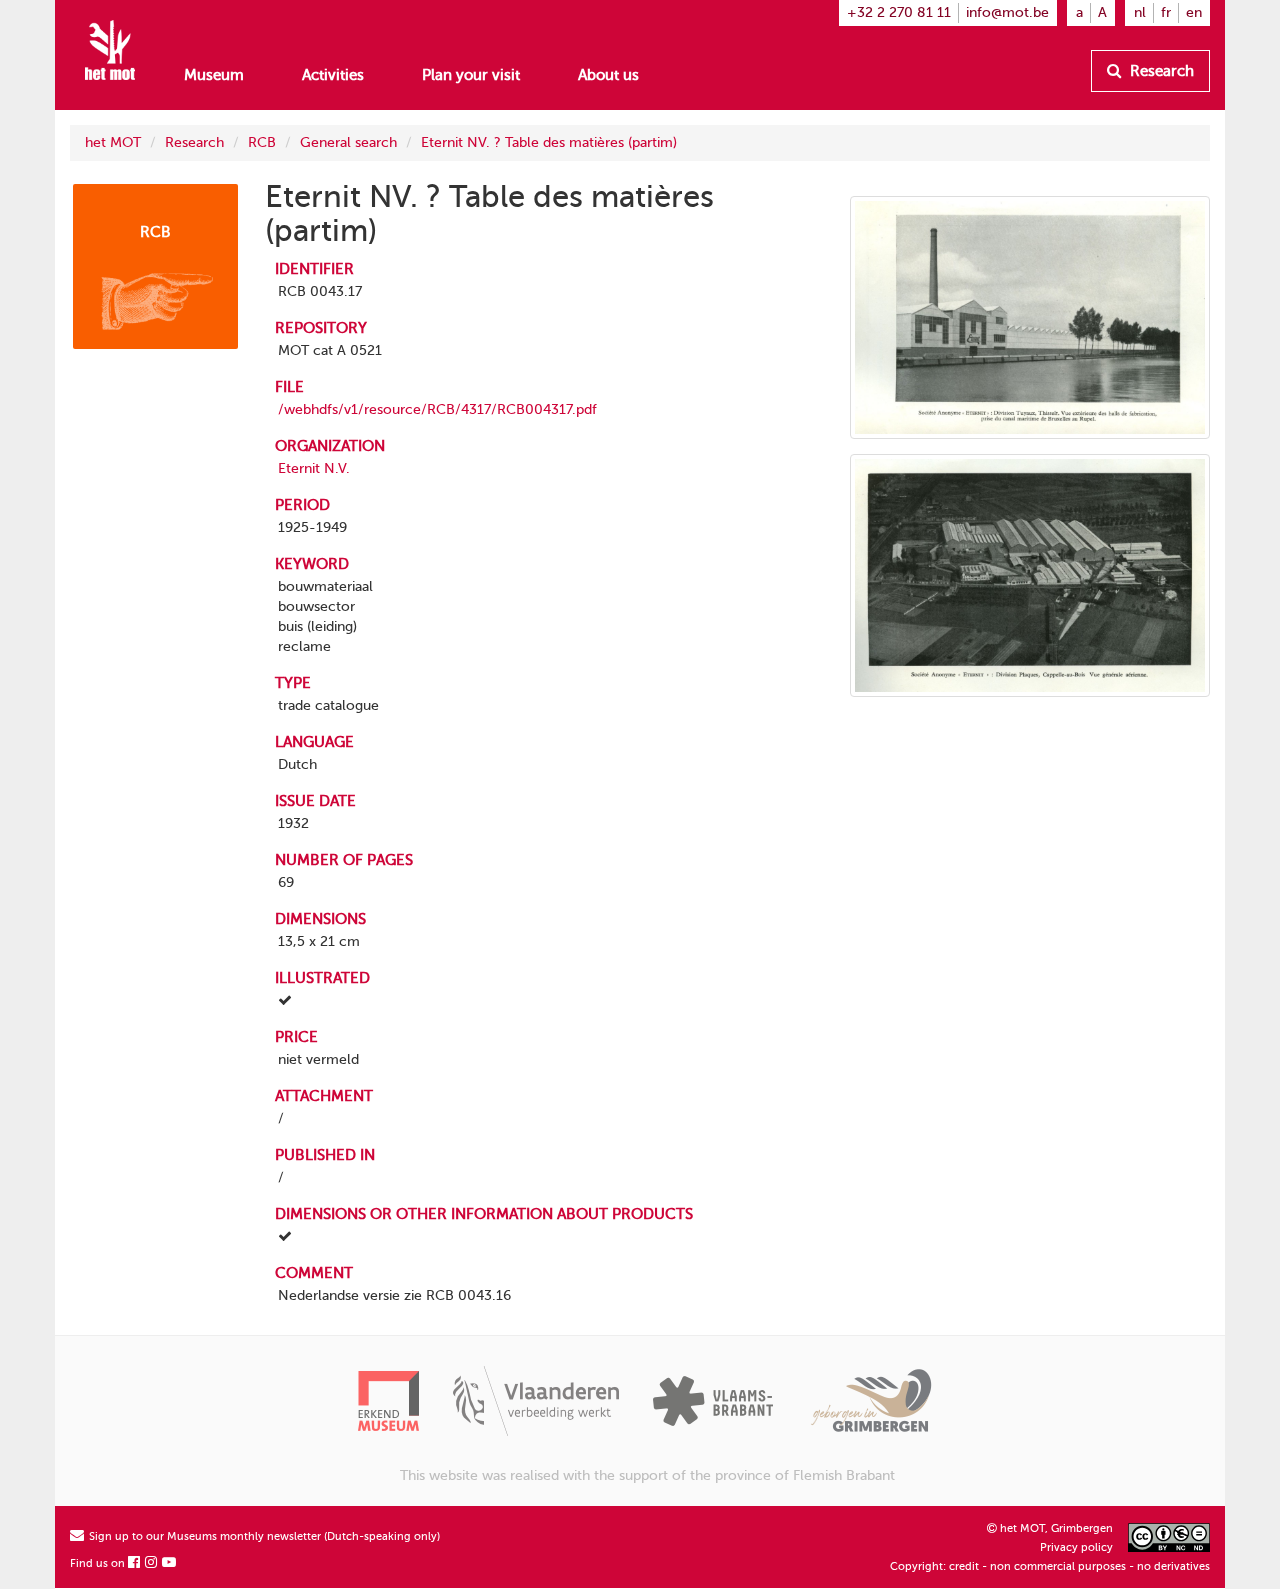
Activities (333, 75)
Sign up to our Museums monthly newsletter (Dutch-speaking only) (263, 1536)
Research (1160, 71)
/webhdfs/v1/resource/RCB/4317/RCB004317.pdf (437, 409)
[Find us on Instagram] (152, 1563)
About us (608, 75)
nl (1140, 12)
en (1194, 12)
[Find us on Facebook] (135, 1563)
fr (1166, 12)
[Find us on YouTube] (170, 1563)
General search (348, 142)
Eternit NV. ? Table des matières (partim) (549, 142)
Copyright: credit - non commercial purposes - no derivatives (1050, 1566)
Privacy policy (1076, 1547)
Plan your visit (471, 75)
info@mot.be (1007, 12)
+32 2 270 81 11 (899, 12)
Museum (214, 75)
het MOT (113, 142)
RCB (262, 142)
